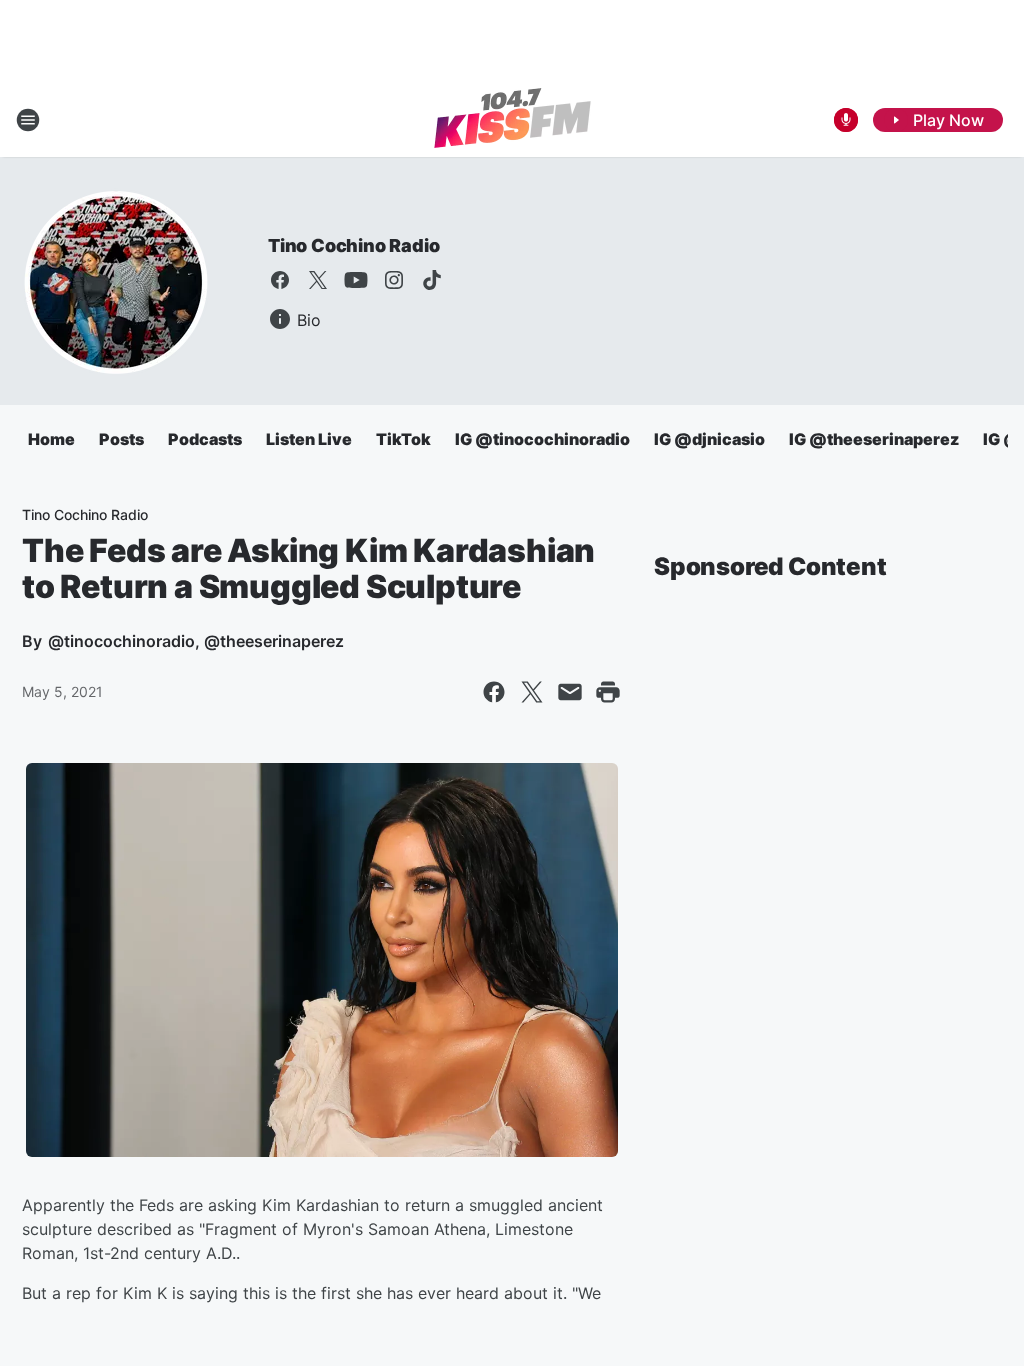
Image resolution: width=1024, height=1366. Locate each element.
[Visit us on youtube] (356, 280)
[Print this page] (608, 692)
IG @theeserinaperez (874, 439)
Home (51, 439)
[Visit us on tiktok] (432, 280)
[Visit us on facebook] (280, 280)
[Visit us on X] (318, 280)
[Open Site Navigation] (28, 120)
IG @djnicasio (709, 439)
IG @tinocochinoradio (542, 439)
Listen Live (309, 439)
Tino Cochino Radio (353, 245)
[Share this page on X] (532, 692)
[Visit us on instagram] (394, 280)
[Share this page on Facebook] (494, 692)
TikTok (403, 439)
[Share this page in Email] (570, 692)
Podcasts (205, 439)
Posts (121, 439)
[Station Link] (512, 120)
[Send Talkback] (846, 120)
